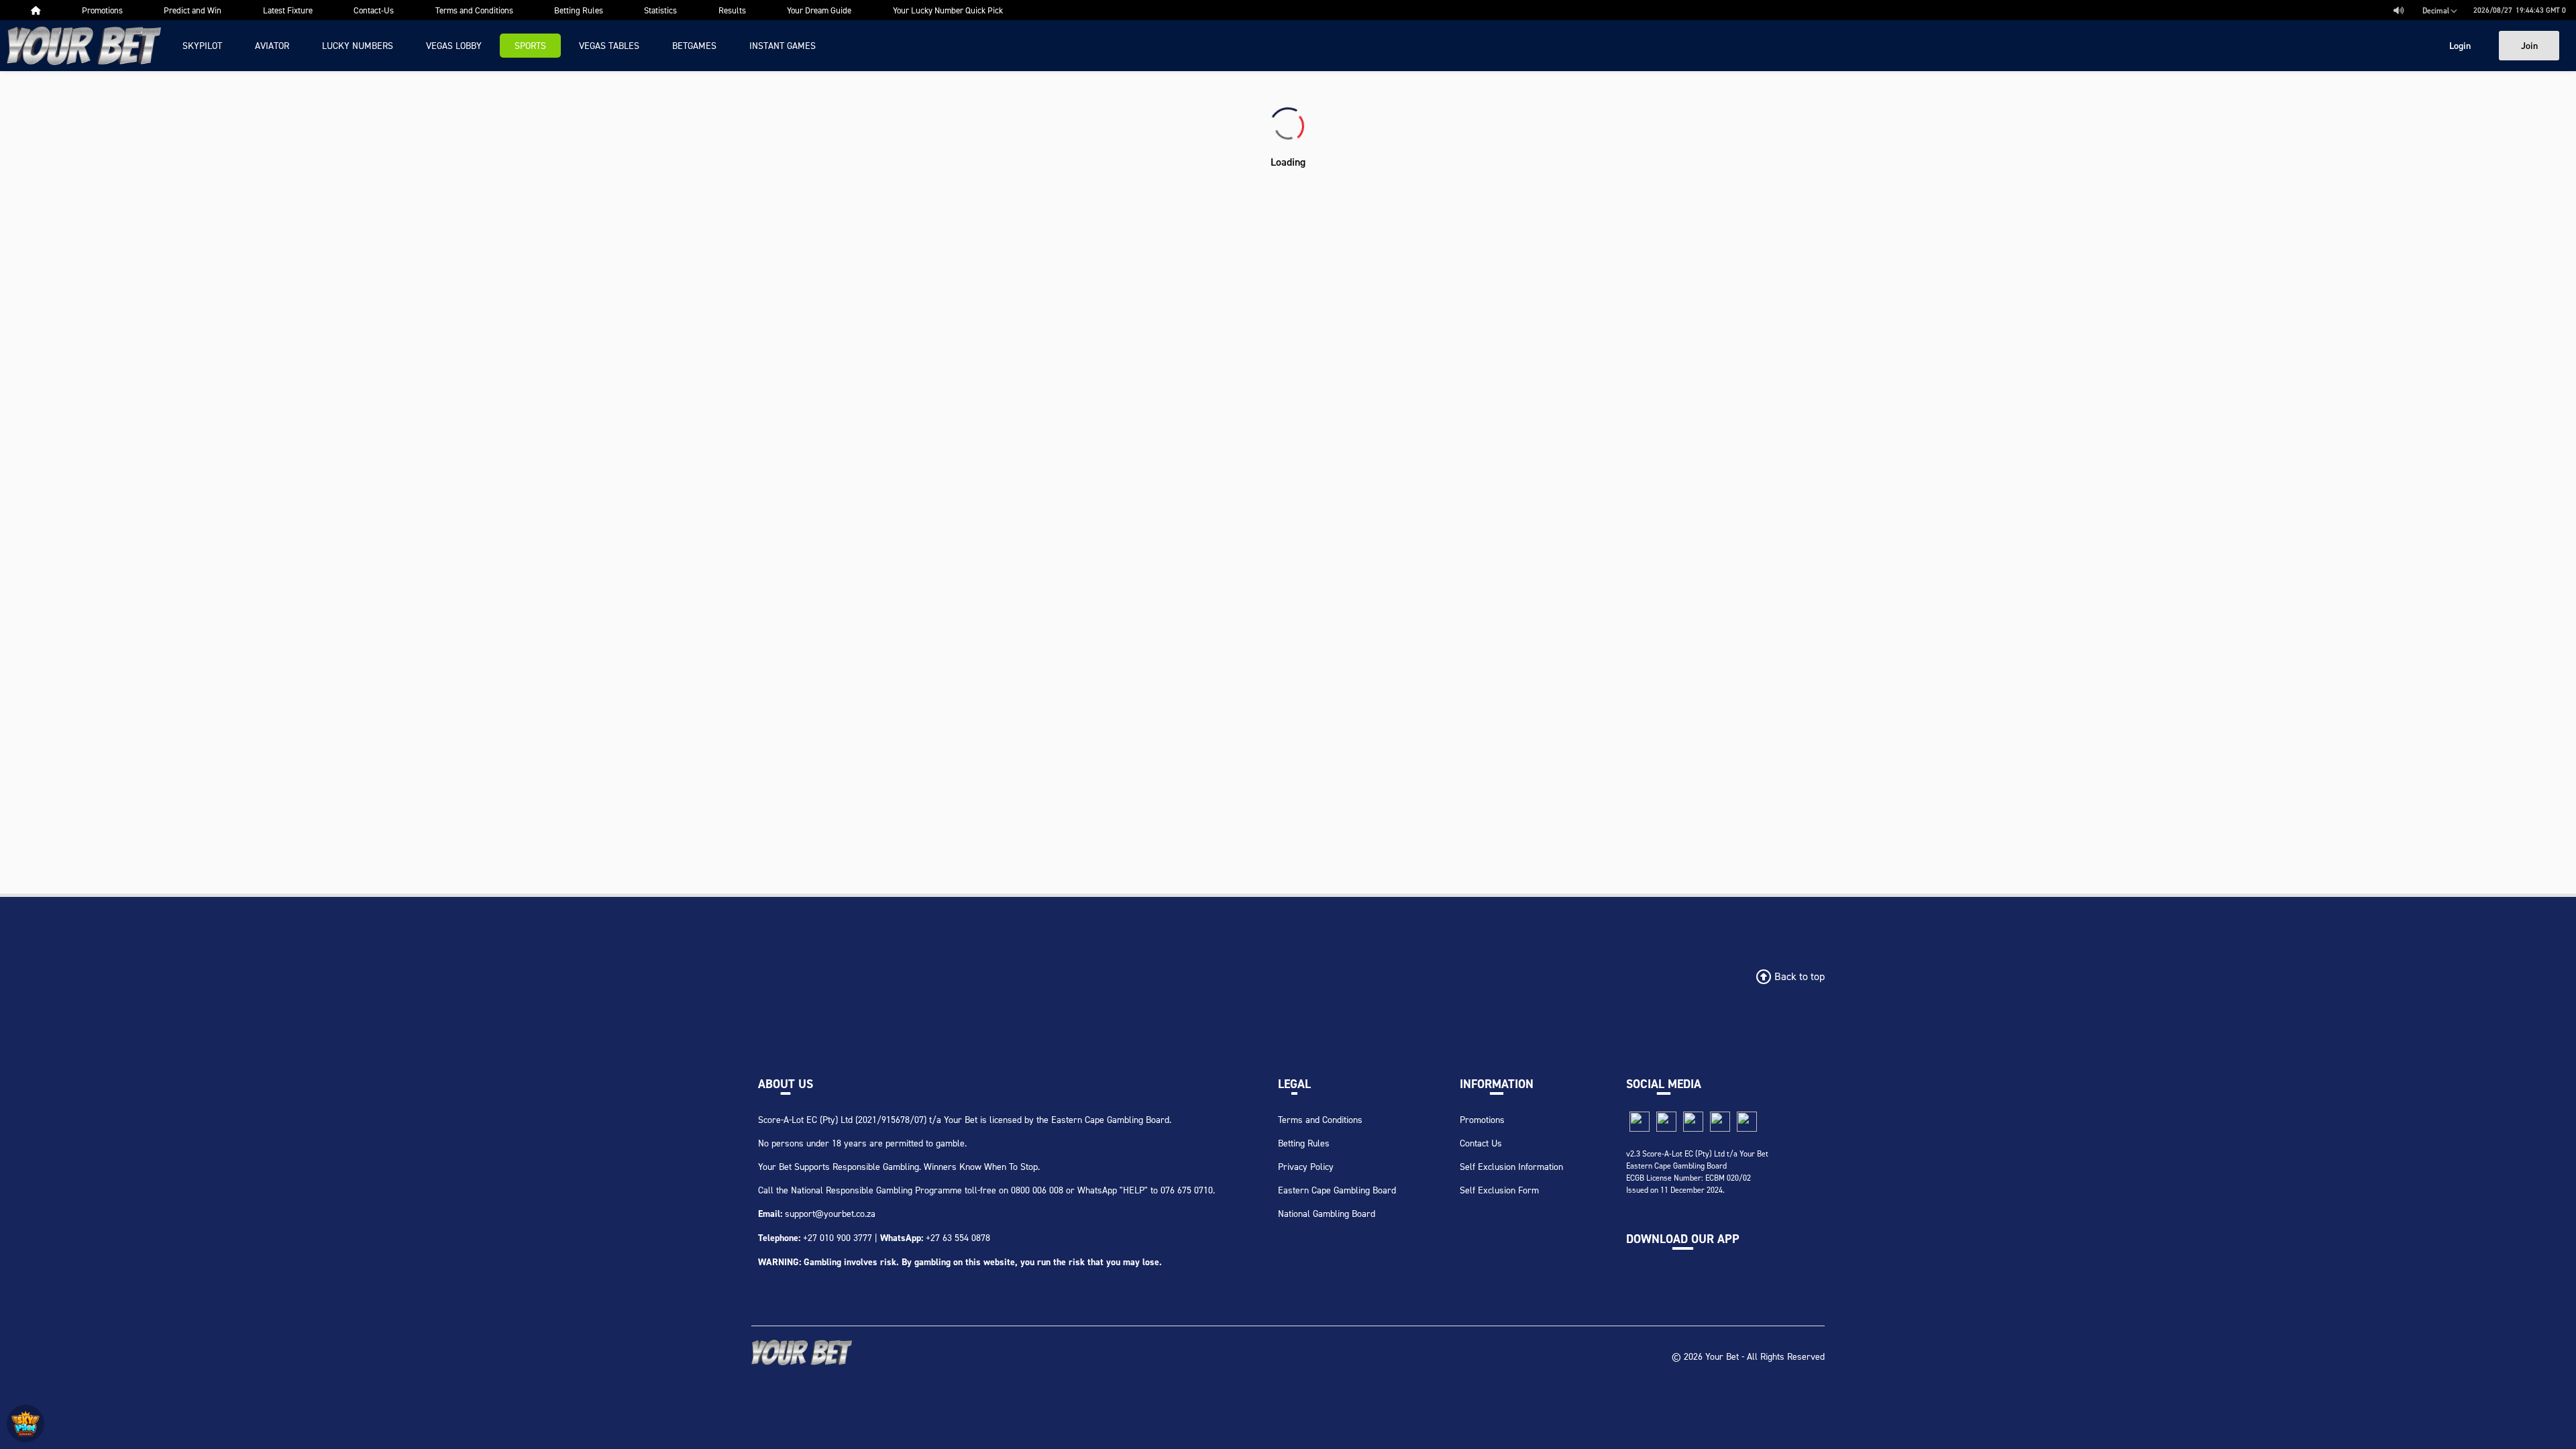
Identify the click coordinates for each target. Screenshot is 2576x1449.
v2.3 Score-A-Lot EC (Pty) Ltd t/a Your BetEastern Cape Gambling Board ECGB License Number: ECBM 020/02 (1697, 1166)
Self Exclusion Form (1499, 1190)
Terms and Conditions (1320, 1119)
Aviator (272, 45)
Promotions (1482, 1119)
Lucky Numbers (358, 45)
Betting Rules (1304, 1143)
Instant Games (783, 45)
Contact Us (1481, 1143)
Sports (530, 45)
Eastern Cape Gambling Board (1337, 1190)
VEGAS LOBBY (454, 45)
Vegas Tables (609, 45)
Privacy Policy (1306, 1166)
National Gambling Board (1327, 1213)
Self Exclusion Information (1511, 1166)
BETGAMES (694, 45)
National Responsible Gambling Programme (876, 1190)
